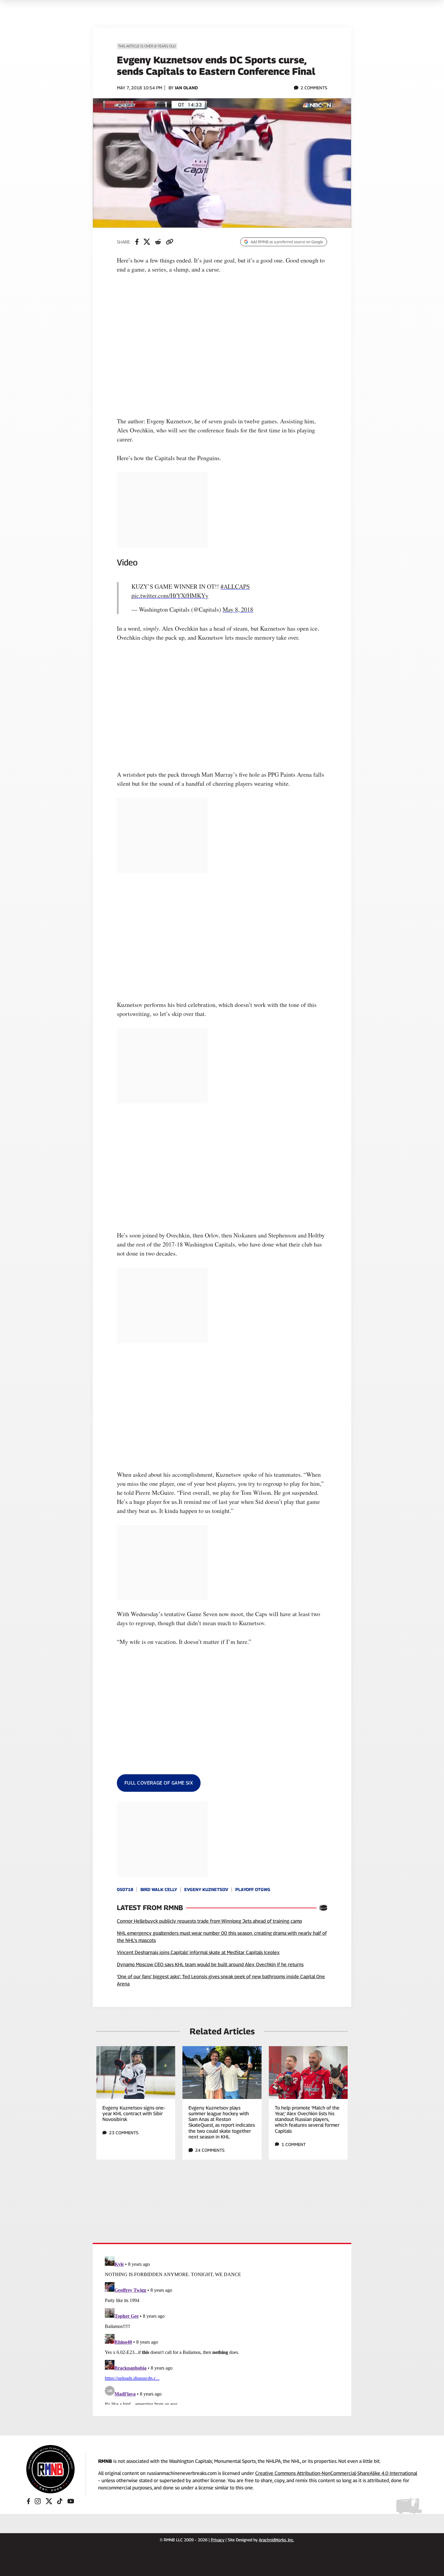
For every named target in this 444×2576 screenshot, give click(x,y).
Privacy (218, 2540)
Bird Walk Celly (159, 1889)
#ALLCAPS (235, 586)
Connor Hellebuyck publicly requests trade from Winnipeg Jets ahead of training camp (209, 1921)
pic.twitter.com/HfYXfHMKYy (170, 595)
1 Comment (294, 2144)
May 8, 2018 (238, 609)
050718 (125, 1889)
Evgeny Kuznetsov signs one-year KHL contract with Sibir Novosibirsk (134, 2114)
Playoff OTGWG (253, 1889)
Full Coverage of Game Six (159, 1783)
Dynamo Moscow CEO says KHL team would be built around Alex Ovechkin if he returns (210, 1965)
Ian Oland (186, 88)
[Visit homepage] (50, 2469)
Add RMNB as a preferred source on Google (287, 242)
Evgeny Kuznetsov (206, 1889)
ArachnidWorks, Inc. (277, 2540)
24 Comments (210, 2150)
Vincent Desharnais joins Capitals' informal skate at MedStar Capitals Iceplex (198, 1952)
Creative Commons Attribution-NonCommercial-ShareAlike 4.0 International (336, 2473)
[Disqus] (222, 2329)
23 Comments (124, 2133)
